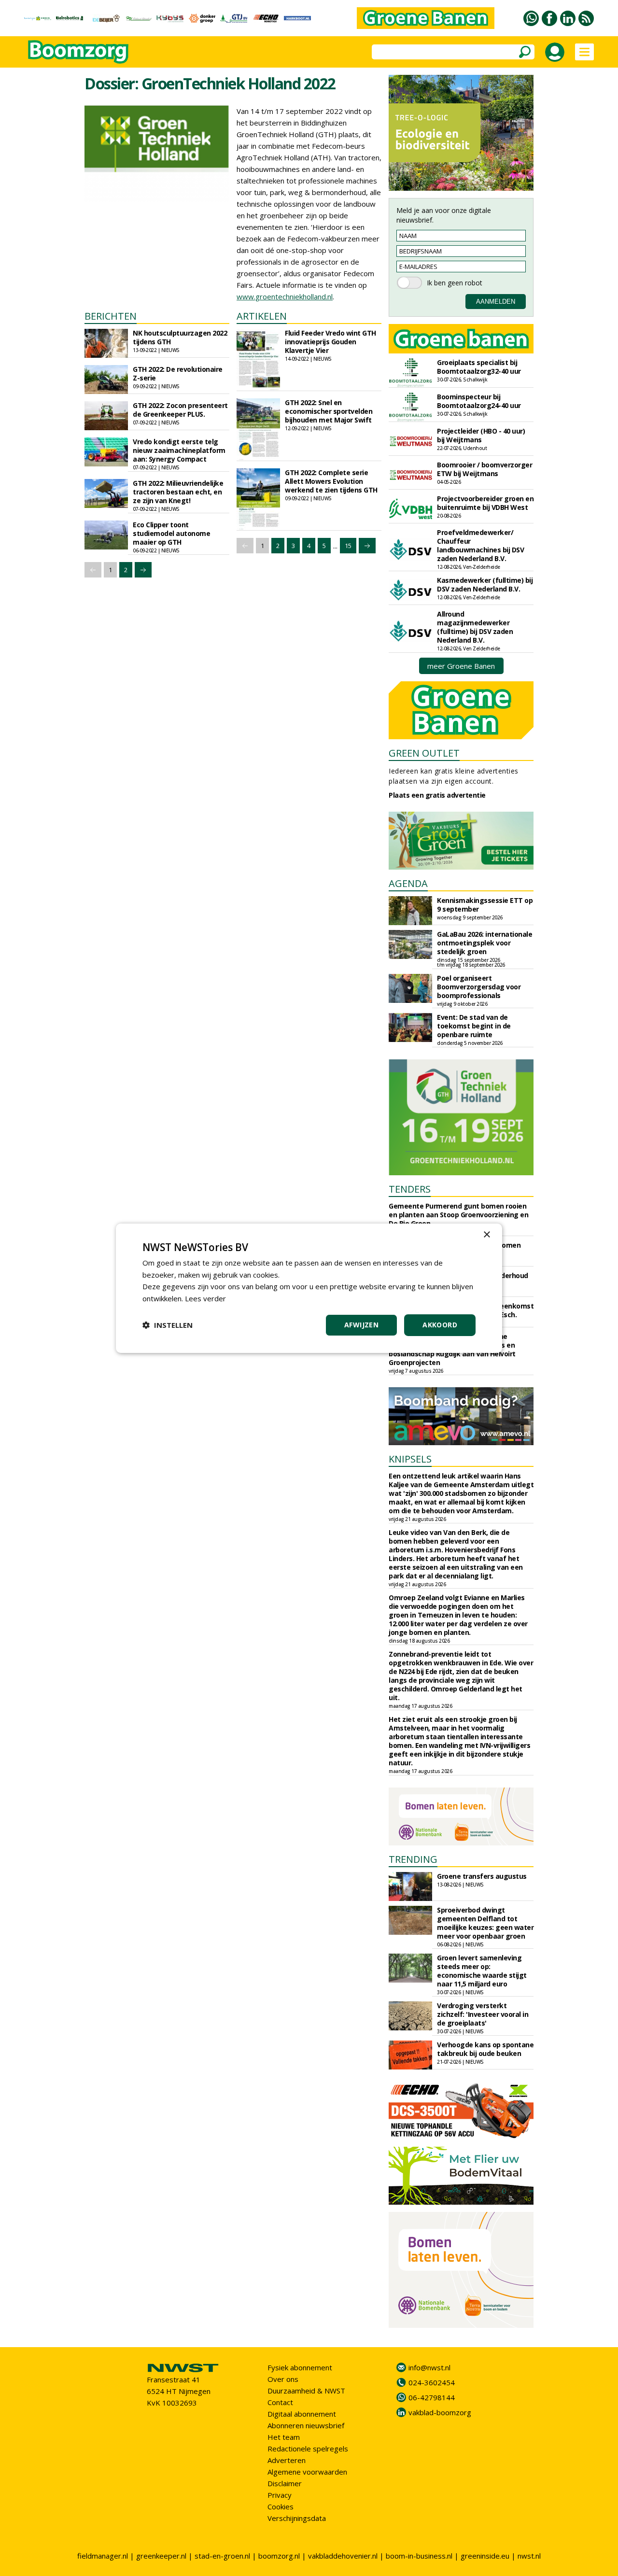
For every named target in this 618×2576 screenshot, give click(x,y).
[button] (168, 1325)
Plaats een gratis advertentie (437, 795)
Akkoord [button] (440, 1325)
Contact (280, 2402)
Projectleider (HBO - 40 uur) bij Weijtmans (481, 435)
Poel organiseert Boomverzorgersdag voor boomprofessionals (479, 987)
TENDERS (410, 1189)
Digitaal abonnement (302, 2414)
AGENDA (408, 883)
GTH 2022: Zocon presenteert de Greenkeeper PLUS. (180, 410)
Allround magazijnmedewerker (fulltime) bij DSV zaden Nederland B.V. (475, 627)
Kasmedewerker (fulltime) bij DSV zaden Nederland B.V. (485, 584)
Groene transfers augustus (482, 1876)
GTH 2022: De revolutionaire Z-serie (178, 373)
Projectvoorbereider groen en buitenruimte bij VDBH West (485, 503)
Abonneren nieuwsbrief (306, 2425)
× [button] (486, 1234)
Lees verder (205, 1298)
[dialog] (309, 1288)
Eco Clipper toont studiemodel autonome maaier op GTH (171, 533)
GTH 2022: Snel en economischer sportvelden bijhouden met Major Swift (329, 411)
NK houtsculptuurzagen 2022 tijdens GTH (180, 337)
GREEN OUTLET (424, 753)
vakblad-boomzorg (440, 2412)
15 (348, 546)
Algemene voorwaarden (307, 2472)
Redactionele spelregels (308, 2449)
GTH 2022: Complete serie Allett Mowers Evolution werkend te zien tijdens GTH (331, 481)
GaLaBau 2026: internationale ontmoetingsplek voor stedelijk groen (485, 943)
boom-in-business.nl (419, 2556)
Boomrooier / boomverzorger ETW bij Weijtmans (485, 469)
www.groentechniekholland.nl (285, 296)
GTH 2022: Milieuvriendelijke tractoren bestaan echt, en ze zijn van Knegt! (178, 492)
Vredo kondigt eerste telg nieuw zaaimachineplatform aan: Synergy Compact (179, 450)
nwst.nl (529, 2556)
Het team (284, 2437)
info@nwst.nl (429, 2367)
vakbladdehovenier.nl (343, 2556)
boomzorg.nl (279, 2556)
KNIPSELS (410, 1459)
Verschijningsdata (297, 2518)
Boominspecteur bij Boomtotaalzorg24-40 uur (479, 401)
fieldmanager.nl (103, 2556)
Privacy (280, 2495)
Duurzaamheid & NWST (306, 2391)
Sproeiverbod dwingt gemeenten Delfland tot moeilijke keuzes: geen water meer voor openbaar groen (485, 1923)
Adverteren (287, 2460)
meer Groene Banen (461, 666)
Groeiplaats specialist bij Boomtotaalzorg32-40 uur (479, 367)
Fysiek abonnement (300, 2367)
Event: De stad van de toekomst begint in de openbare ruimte (474, 1026)
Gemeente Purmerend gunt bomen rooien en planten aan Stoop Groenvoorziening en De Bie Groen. (458, 1215)
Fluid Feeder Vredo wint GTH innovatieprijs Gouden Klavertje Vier (330, 342)
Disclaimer (285, 2483)
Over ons (283, 2379)
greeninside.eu (485, 2556)
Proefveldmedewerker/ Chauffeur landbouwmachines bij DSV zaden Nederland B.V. (480, 545)
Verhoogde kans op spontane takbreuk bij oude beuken (485, 2049)
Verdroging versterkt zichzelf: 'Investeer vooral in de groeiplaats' (483, 2014)
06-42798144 (432, 2397)
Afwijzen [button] (361, 1325)
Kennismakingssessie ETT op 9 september (485, 905)
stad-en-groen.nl (222, 2556)
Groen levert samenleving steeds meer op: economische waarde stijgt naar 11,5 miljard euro (482, 1971)
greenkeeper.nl (161, 2556)
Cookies (281, 2506)
